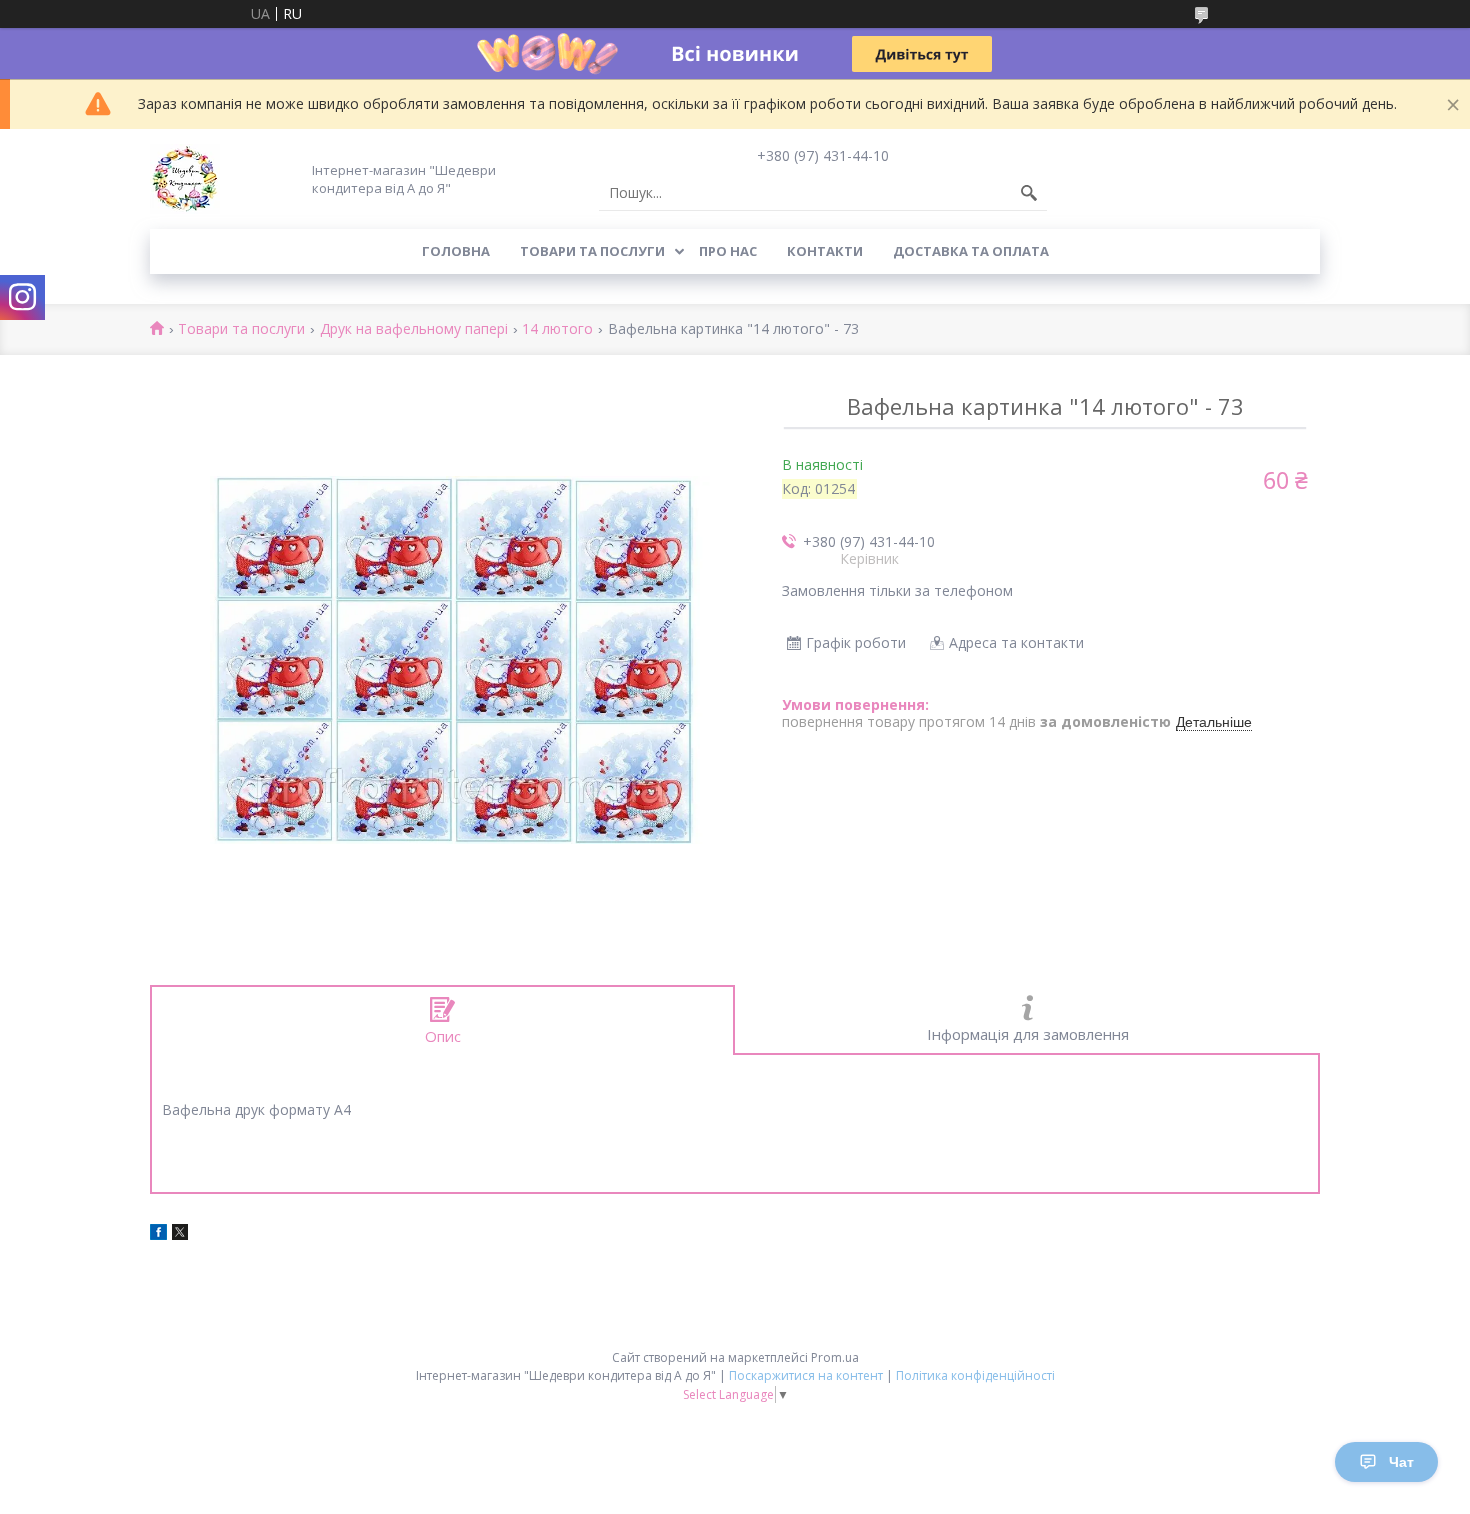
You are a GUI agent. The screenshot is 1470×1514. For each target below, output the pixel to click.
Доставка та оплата (971, 251)
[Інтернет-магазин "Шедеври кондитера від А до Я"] (185, 179)
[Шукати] (1029, 193)
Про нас (728, 251)
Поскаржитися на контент (806, 1375)
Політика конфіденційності (975, 1375)
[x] (180, 1234)
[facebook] (158, 1234)
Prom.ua (835, 1357)
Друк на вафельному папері (414, 329)
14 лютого (557, 329)
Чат (1401, 1462)
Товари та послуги (592, 251)
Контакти (825, 251)
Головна (456, 251)
